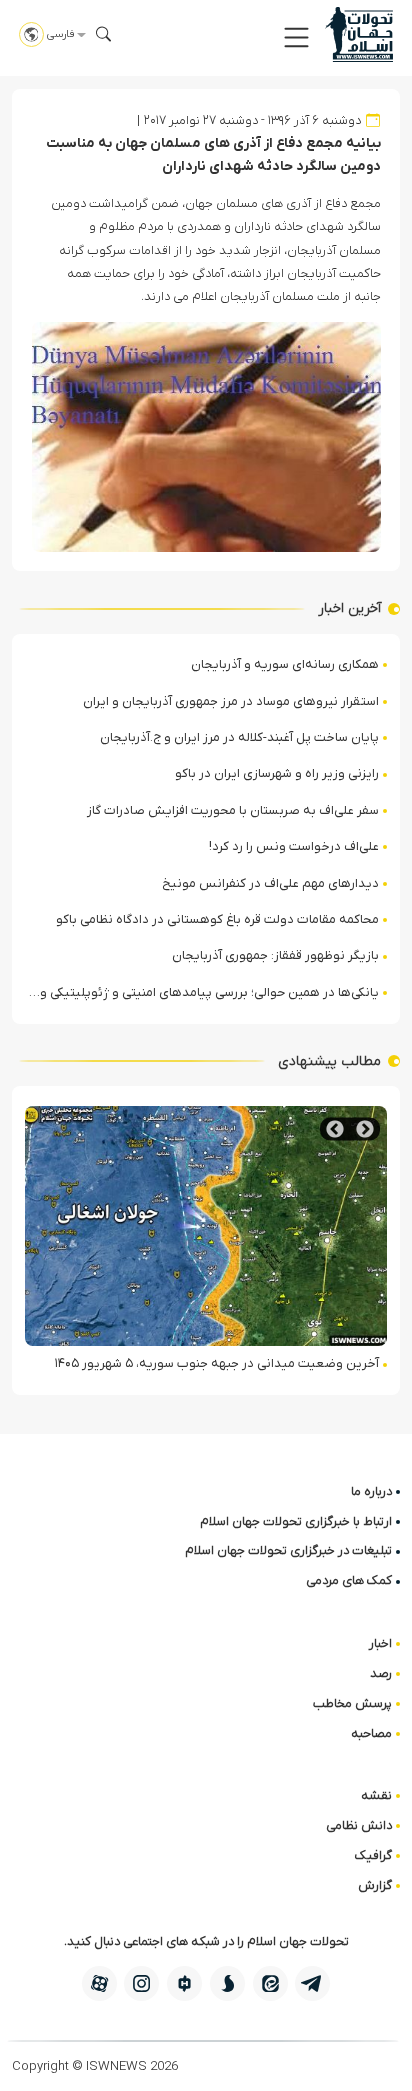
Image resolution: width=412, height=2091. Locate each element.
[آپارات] (99, 1983)
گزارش (375, 1885)
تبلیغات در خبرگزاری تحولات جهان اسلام (288, 1550)
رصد (381, 1673)
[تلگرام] (312, 1983)
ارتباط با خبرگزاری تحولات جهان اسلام (296, 1521)
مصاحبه (371, 1733)
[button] (296, 37)
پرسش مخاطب (352, 1703)
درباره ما (371, 1491)
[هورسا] (184, 1983)
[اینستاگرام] (141, 1983)
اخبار (380, 1643)
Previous (365, 1129)
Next (335, 1129)
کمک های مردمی (349, 1580)
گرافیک (373, 1855)
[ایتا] (270, 1983)
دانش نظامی (359, 1825)
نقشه (376, 1795)
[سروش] (227, 1983)
